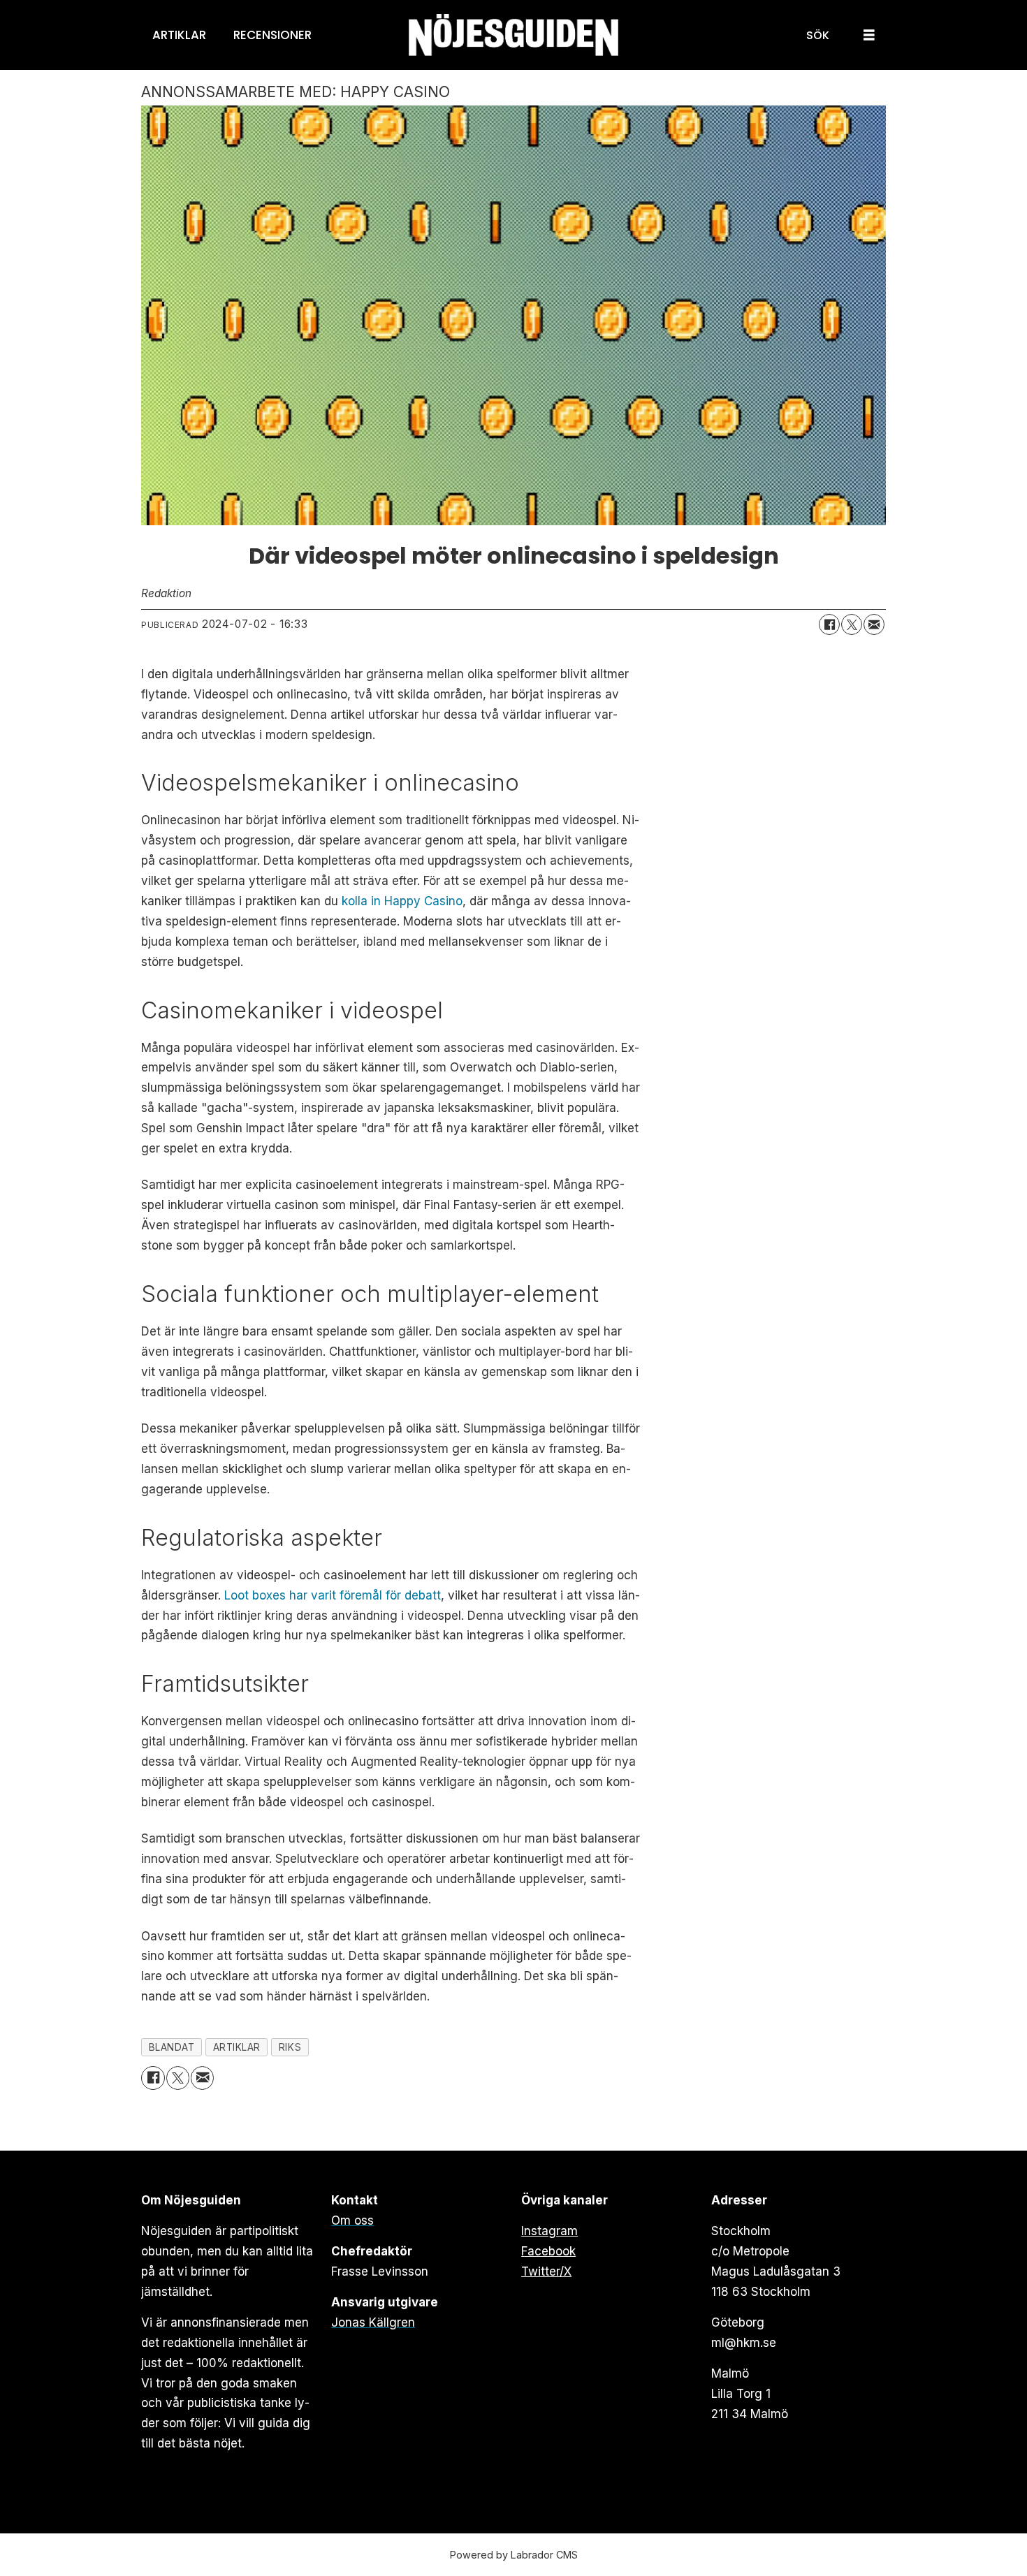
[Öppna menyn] (869, 35)
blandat (172, 2047)
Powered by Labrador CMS (514, 2555)
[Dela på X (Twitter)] (852, 624)
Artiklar (179, 35)
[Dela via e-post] (874, 624)
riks (290, 2047)
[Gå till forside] (513, 35)
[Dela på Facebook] (829, 624)
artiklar (237, 2047)
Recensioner (272, 35)
